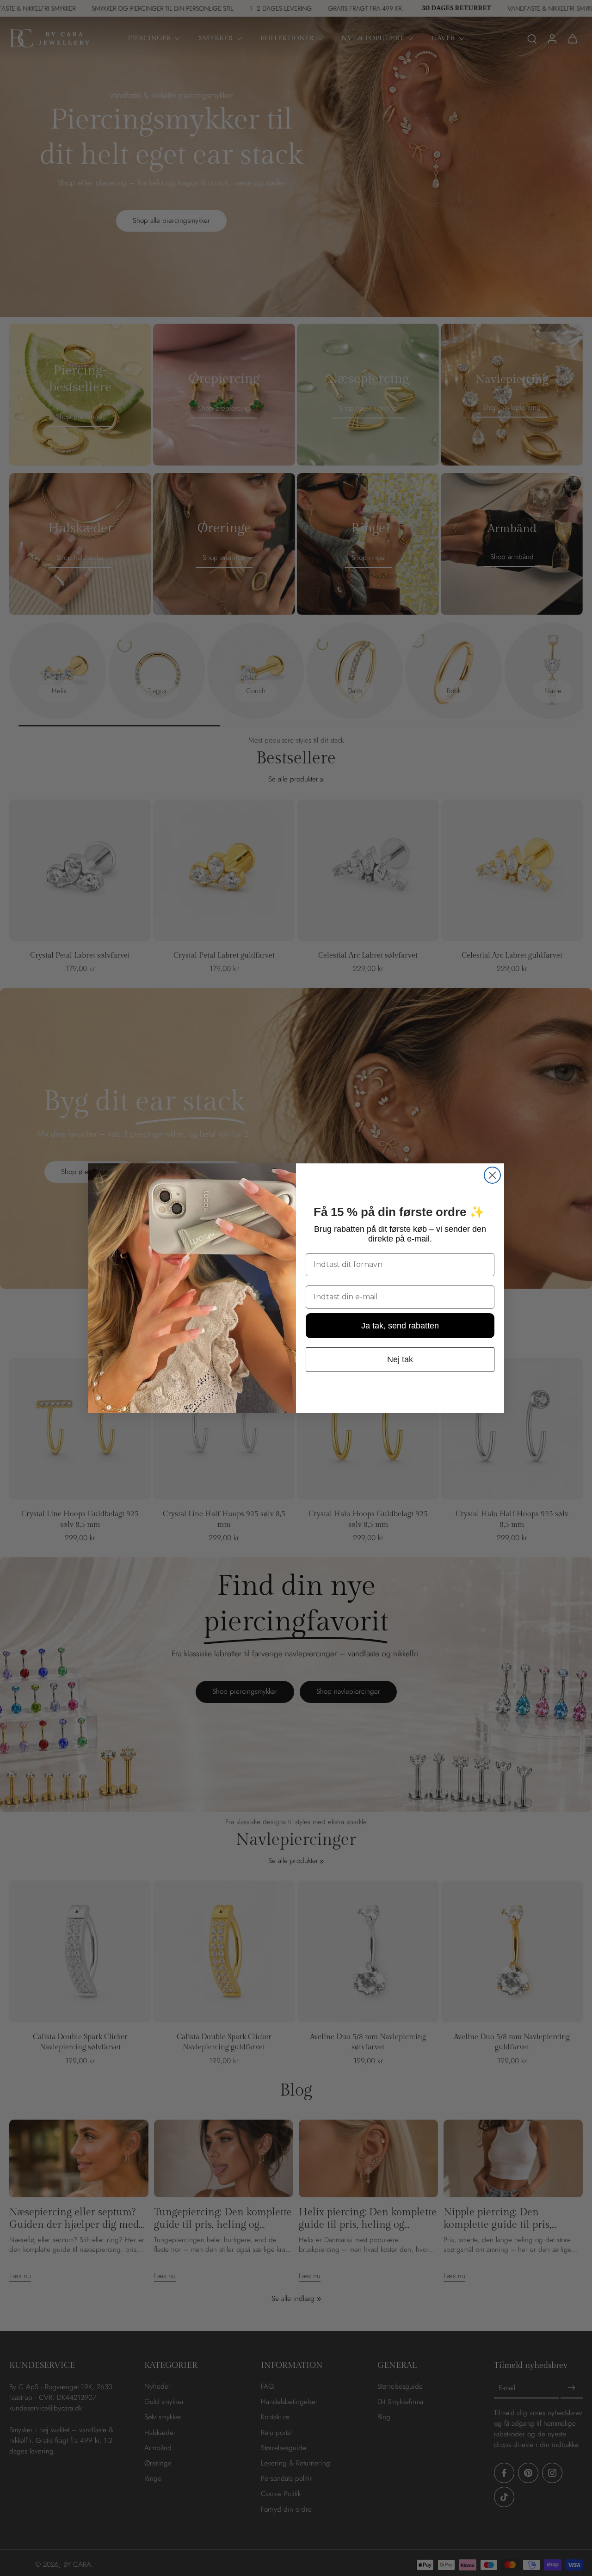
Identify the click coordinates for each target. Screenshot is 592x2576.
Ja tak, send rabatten (400, 1325)
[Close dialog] (492, 1175)
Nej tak (400, 1359)
